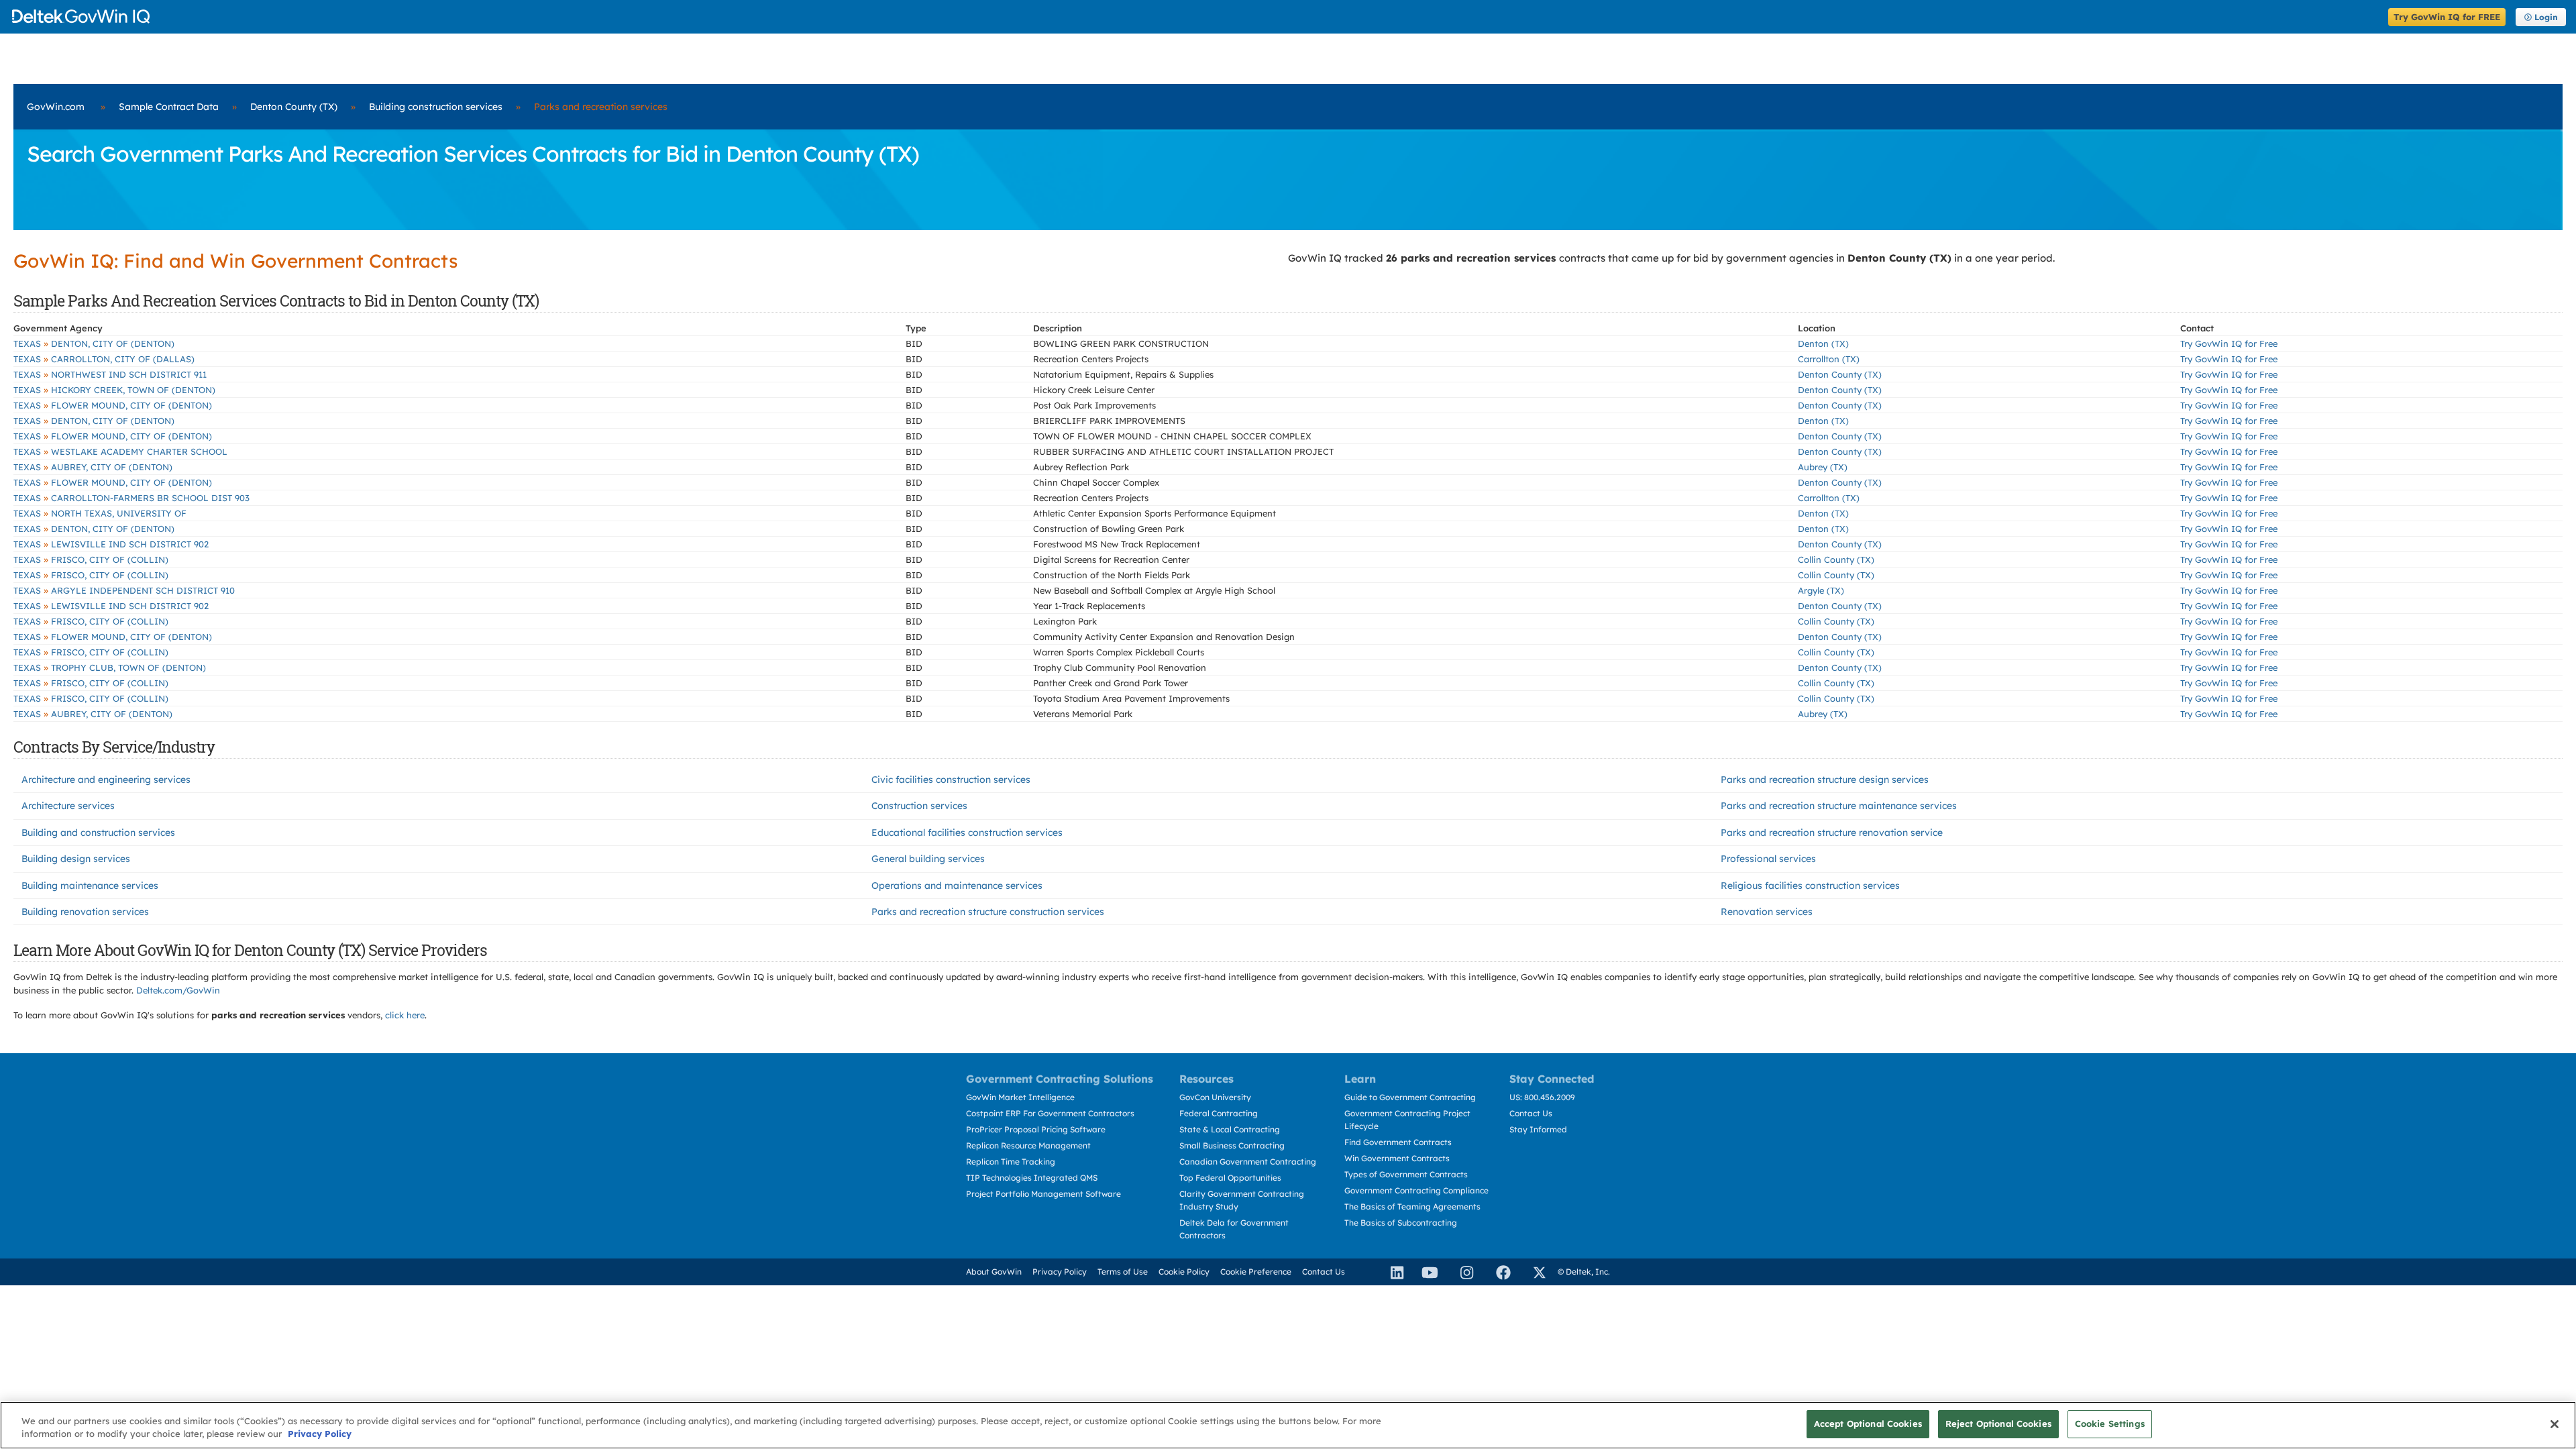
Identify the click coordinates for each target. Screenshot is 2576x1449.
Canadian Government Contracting (1248, 1162)
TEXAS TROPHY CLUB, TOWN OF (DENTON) (110, 667)
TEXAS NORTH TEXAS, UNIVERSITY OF (100, 513)
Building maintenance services (90, 885)
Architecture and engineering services (106, 780)
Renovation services (1767, 912)
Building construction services (436, 107)
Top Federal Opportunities (1230, 1178)
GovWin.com (56, 107)
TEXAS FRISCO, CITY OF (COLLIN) (91, 559)
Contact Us (1531, 1113)
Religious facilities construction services (1810, 885)
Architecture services (68, 806)
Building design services (76, 859)
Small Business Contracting (1232, 1145)
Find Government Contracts (1398, 1142)
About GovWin (994, 1272)
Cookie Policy (1184, 1272)
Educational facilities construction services (967, 833)
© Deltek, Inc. (1584, 1272)
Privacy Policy (1060, 1272)
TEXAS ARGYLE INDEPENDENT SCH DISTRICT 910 (124, 590)
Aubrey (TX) (1823, 467)
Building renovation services (85, 912)
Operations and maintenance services (957, 885)
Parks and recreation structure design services (1825, 780)
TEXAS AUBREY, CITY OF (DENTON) (93, 467)
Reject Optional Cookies (1998, 1424)
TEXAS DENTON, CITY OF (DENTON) (94, 343)
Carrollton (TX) (1829, 359)
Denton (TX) (1823, 343)
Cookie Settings (2110, 1424)
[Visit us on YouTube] (1426, 1272)
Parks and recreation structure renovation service (1832, 833)
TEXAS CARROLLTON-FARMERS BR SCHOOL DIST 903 (131, 498)
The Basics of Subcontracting (1401, 1223)
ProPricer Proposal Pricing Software (1036, 1129)
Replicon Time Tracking (1011, 1162)
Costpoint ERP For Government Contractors (1050, 1113)
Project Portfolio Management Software (1043, 1194)
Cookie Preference (1256, 1272)
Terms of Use (1123, 1272)
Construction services (919, 806)
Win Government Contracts (1397, 1158)
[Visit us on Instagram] (1461, 1272)
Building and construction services (98, 833)
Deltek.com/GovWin (178, 990)
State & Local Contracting (1230, 1129)
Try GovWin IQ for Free (2229, 343)
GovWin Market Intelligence (1020, 1097)
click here (405, 1015)
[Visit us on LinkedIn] (1391, 1272)
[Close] (2555, 1424)
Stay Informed (1538, 1129)
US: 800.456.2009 (1542, 1097)
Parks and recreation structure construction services (988, 912)
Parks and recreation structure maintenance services (1839, 806)
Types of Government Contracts (1406, 1174)
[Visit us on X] (1534, 1272)
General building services (928, 859)
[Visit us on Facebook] (1497, 1272)
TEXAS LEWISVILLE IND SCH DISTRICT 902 (111, 544)
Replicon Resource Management (1028, 1145)
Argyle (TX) (1821, 590)
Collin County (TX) (1836, 559)
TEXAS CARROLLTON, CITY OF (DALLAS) (104, 359)
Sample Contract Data (169, 107)
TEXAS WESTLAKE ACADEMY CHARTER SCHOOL (120, 451)
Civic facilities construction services (951, 780)
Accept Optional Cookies (1868, 1424)
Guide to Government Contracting (1410, 1097)
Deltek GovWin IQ (1196, 16)
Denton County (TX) (294, 107)
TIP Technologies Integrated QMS (1032, 1178)
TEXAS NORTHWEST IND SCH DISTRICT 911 (110, 374)
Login (2546, 17)
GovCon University (1215, 1097)
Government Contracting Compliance (1416, 1190)
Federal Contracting (1219, 1113)
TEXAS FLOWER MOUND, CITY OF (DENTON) (113, 405)
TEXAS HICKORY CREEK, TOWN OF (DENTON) (114, 390)
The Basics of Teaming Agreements (1412, 1206)
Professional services (1768, 859)
